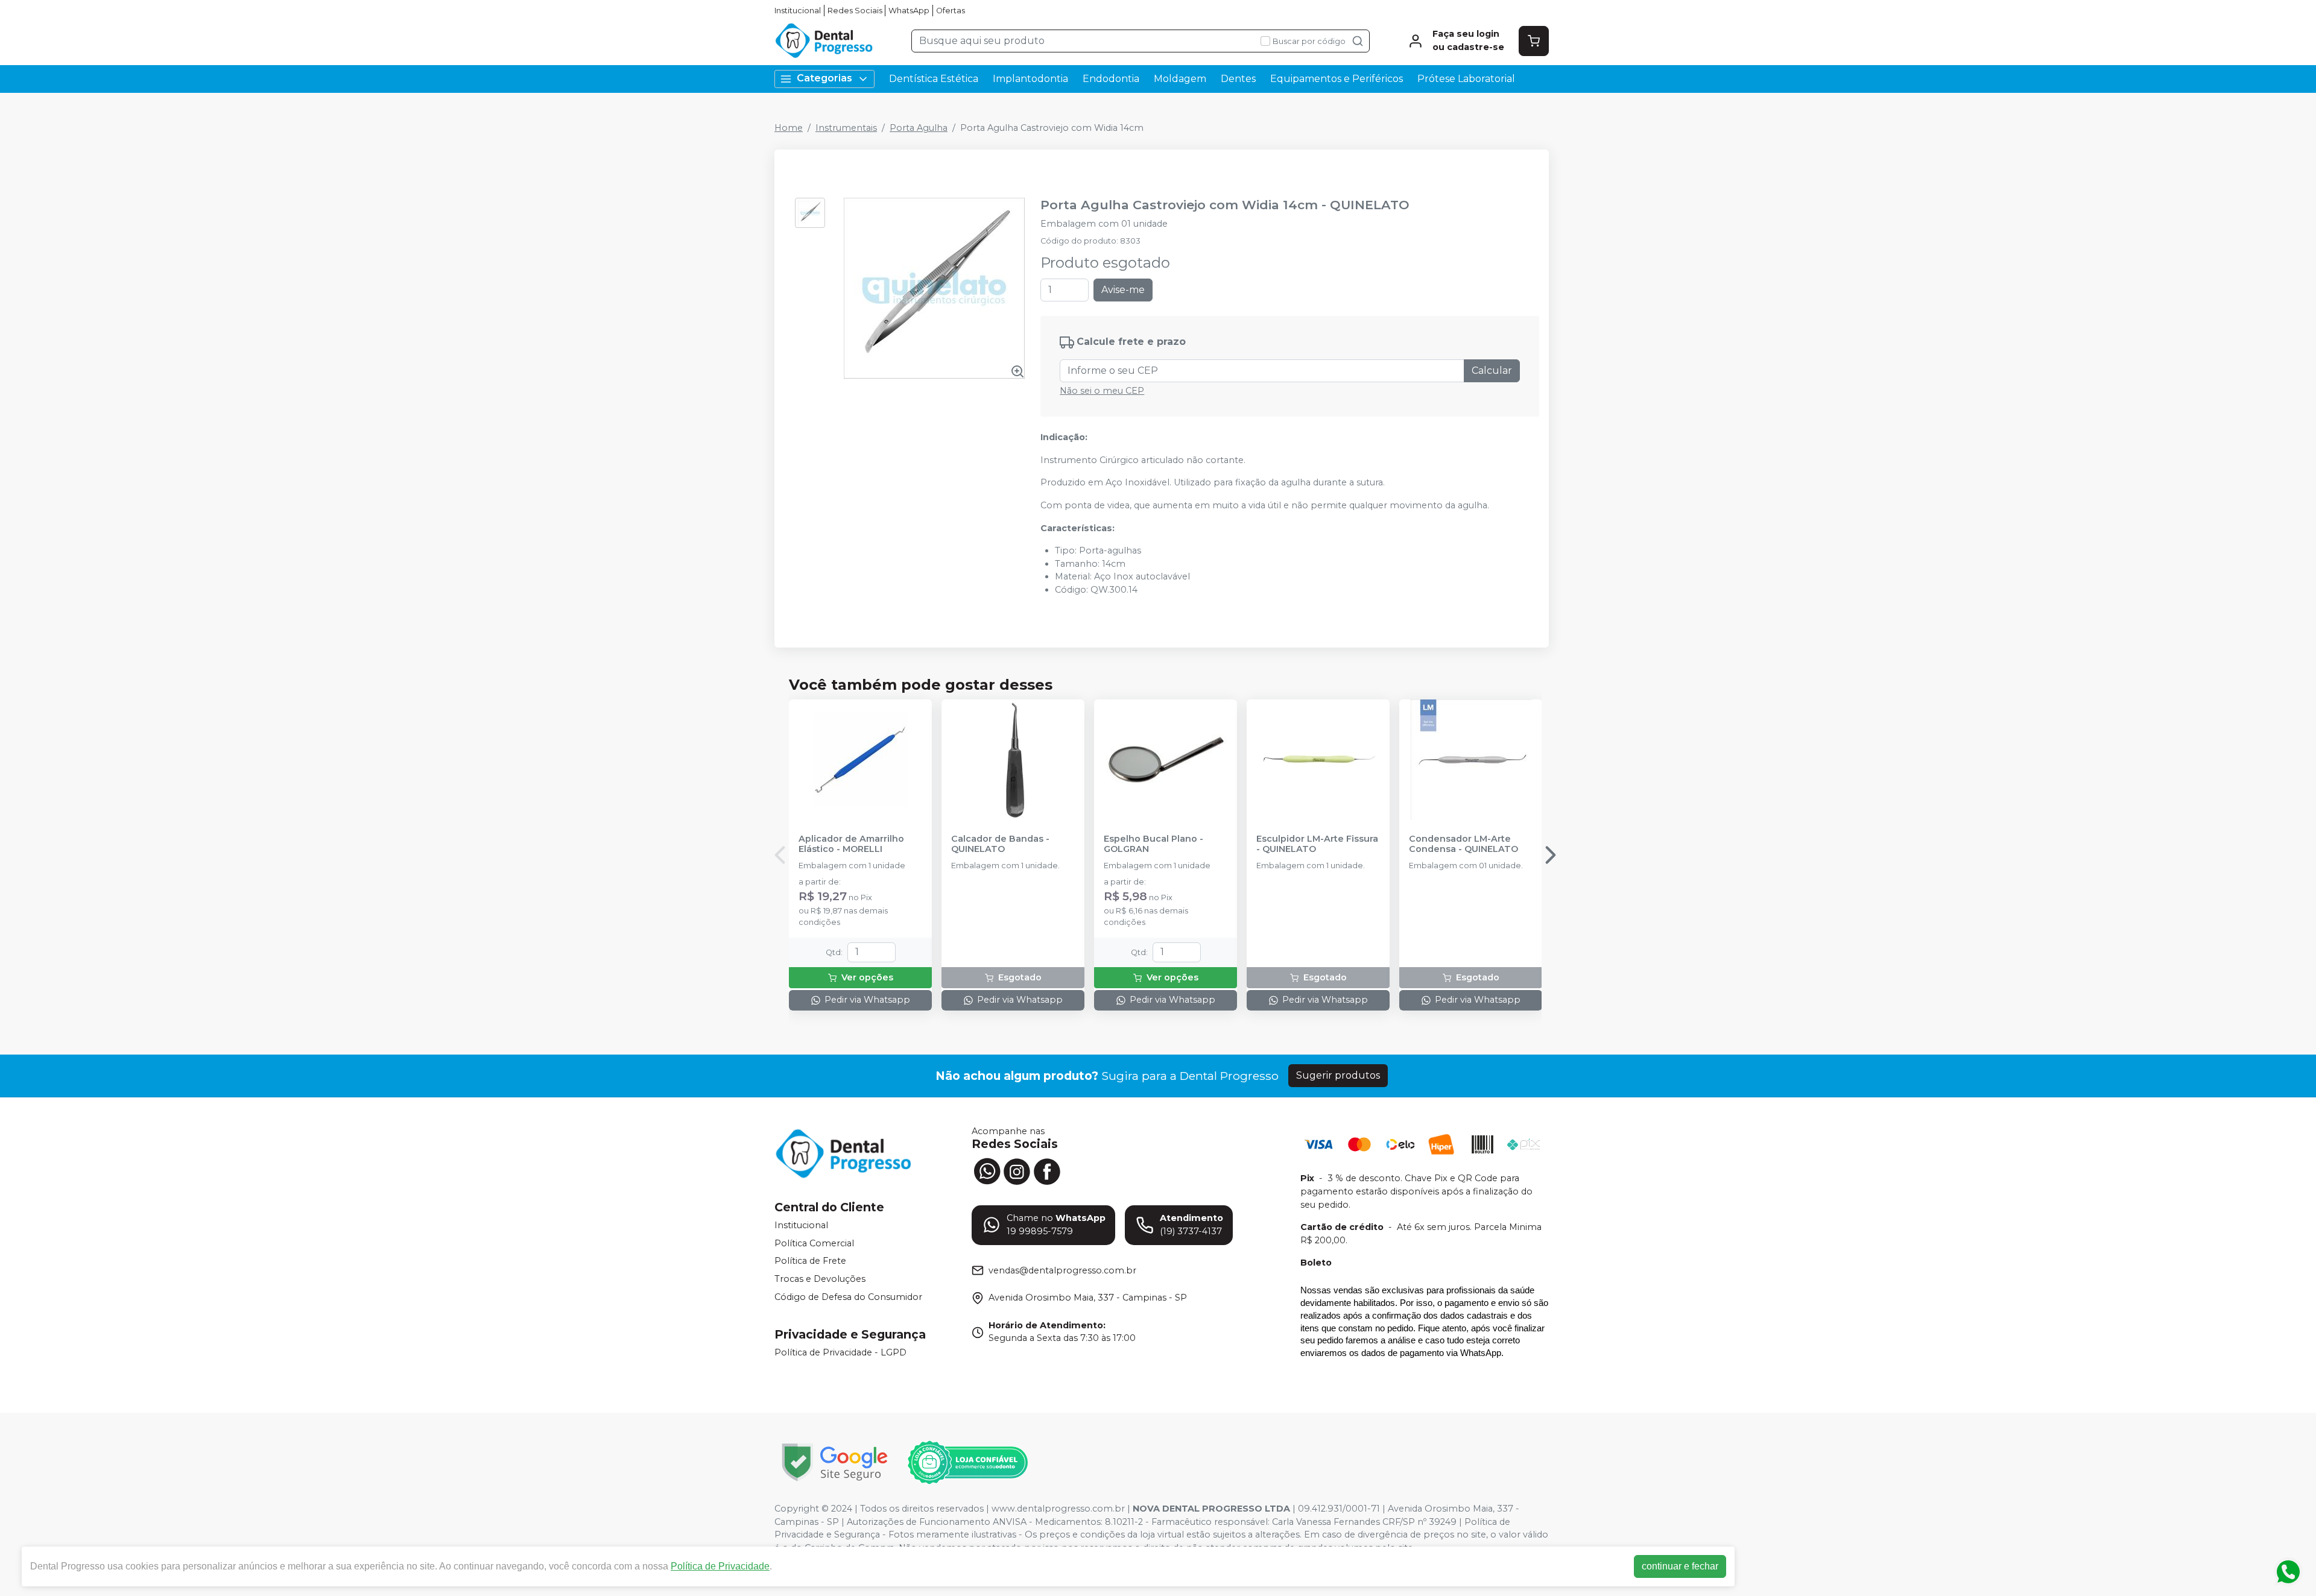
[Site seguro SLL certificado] (835, 1462)
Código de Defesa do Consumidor (848, 1297)
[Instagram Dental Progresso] (1017, 1170)
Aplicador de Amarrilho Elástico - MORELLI (851, 844)
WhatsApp (909, 11)
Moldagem (1180, 79)
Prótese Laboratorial (1466, 79)
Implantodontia (1030, 79)
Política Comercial (814, 1243)
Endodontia (1111, 79)
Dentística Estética (934, 79)
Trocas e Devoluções (820, 1279)
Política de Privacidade (720, 1566)
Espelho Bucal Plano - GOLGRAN (1153, 844)
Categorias (824, 78)
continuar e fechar (1680, 1566)
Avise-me (1123, 290)
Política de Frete (810, 1261)
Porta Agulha (919, 128)
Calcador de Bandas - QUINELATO (1000, 844)
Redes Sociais (855, 11)
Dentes (1238, 79)
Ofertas (951, 11)
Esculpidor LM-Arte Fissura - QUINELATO (1317, 844)
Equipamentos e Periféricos (1337, 79)
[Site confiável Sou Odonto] (967, 1463)
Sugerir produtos (1338, 1075)
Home (789, 128)
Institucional (798, 11)
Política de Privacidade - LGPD (840, 1352)
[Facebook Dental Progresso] (1047, 1170)
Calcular (1492, 371)
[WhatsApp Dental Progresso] (987, 1170)
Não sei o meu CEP (1102, 391)
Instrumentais (846, 128)
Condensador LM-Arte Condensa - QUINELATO (1463, 844)
